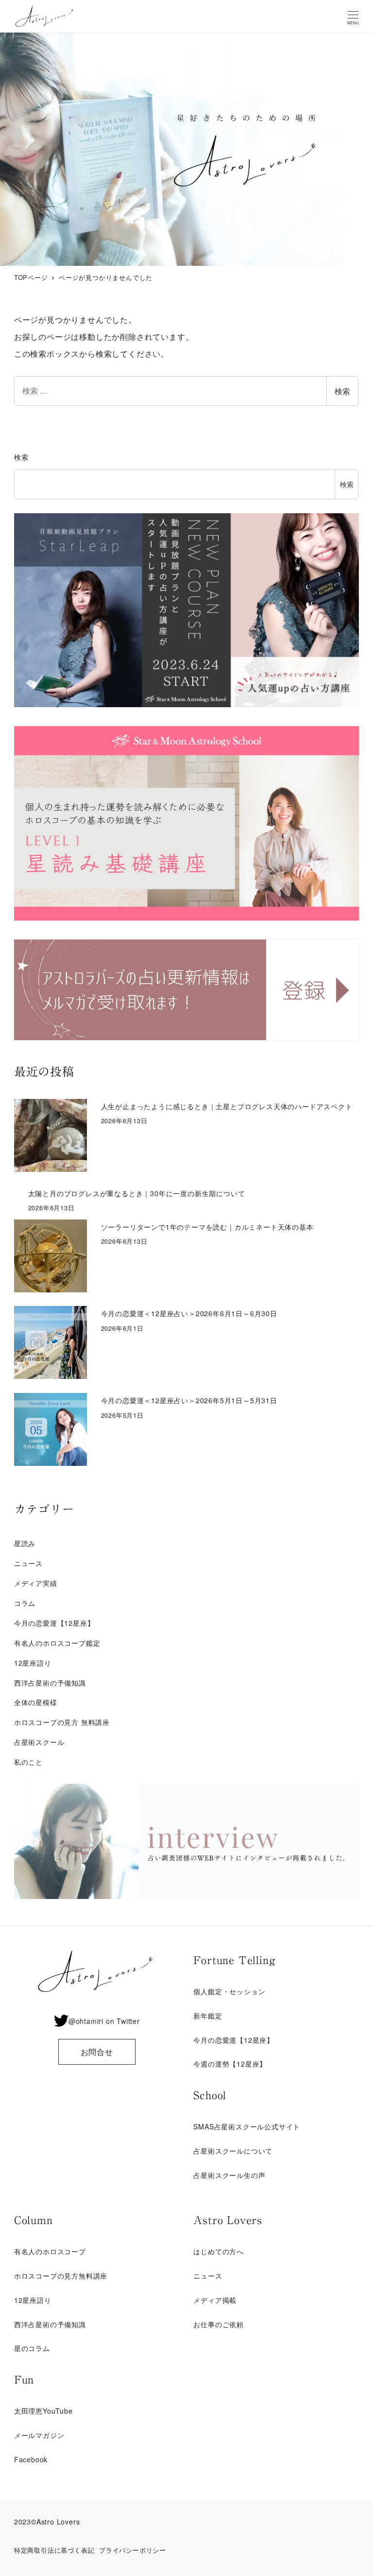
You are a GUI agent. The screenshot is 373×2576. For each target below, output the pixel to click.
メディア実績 (36, 1583)
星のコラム (32, 2348)
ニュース (28, 1563)
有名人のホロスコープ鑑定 (57, 1643)
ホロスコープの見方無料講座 (61, 2276)
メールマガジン (39, 2435)
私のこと (28, 1762)
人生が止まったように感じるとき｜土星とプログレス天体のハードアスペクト (227, 1106)
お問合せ (97, 2052)
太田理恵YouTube (43, 2411)
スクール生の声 (240, 2175)
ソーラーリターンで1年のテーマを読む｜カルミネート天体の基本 (207, 1227)
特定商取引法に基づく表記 (54, 2550)
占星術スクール (39, 1742)
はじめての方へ (219, 2251)
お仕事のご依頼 (219, 2324)
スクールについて (244, 2151)
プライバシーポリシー (133, 2550)
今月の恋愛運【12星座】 (54, 1623)
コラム (25, 1603)
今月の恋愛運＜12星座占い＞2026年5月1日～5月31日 (189, 1400)
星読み (25, 1543)
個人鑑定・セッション (229, 1991)
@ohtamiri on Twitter (104, 2021)
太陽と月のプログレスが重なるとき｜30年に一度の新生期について (137, 1193)
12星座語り (33, 1663)
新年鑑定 (208, 2016)
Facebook (31, 2459)
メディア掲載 (215, 2300)
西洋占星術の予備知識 (50, 1683)
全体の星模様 (36, 1702)
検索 (342, 391)
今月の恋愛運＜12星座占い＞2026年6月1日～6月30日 (189, 1313)
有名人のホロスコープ (50, 2251)
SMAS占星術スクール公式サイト (247, 2126)
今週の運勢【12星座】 (230, 2064)
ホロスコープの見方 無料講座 (62, 1722)
